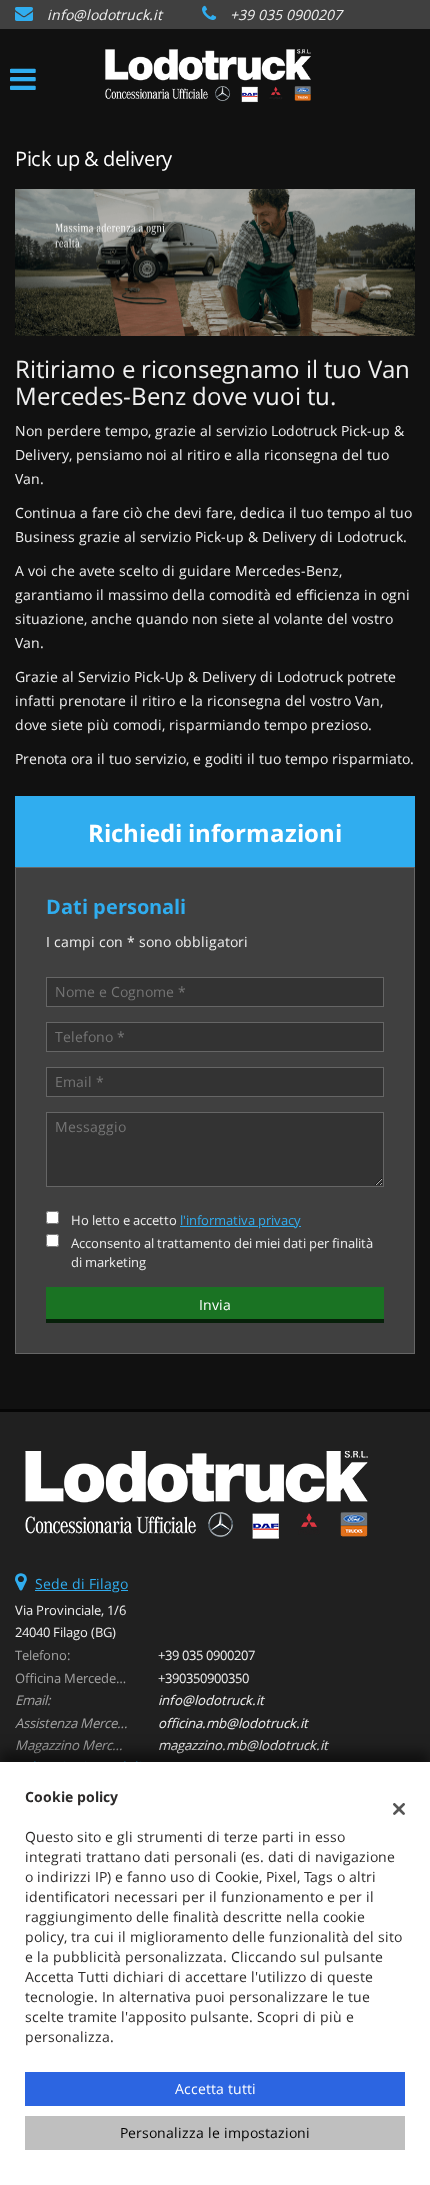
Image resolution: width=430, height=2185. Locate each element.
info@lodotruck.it (104, 14)
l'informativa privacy (240, 1220)
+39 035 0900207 (286, 14)
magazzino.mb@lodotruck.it (243, 1745)
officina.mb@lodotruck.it (233, 1723)
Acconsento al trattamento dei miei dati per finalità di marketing (222, 1252)
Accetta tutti (215, 2088)
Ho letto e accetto (186, 1220)
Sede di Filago (81, 1583)
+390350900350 (203, 1678)
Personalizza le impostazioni (215, 2132)
